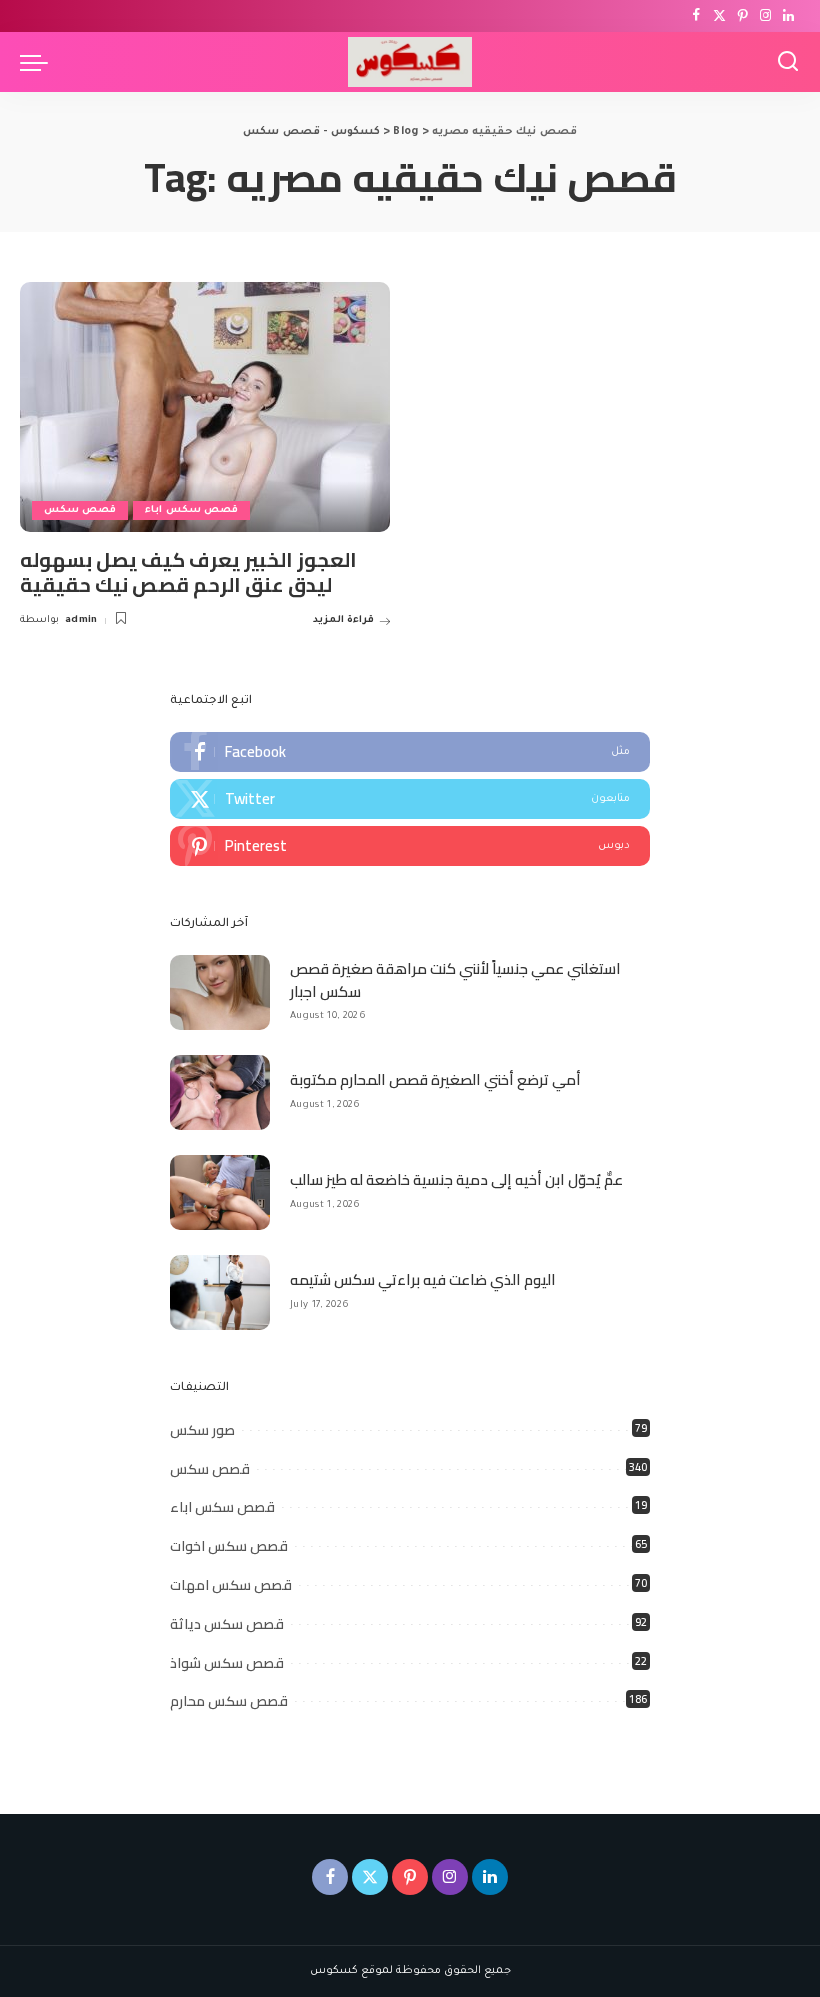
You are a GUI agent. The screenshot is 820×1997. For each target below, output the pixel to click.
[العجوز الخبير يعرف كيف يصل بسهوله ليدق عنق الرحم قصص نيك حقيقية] (205, 407)
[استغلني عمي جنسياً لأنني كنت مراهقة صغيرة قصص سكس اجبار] (220, 992)
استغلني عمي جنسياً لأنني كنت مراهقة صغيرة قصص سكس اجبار (455, 980)
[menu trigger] (39, 62)
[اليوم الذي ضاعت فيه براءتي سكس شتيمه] (220, 1292)
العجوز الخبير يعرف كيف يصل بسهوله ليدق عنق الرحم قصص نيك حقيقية (188, 572)
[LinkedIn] (788, 16)
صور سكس (202, 1430)
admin (81, 620)
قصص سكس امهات (231, 1585)
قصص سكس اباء (191, 510)
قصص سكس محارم (229, 1701)
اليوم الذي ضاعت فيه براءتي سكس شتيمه (423, 1279)
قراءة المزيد (343, 620)
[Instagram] (765, 16)
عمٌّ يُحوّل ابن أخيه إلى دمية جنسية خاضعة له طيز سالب (456, 1179)
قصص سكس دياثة (227, 1624)
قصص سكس (80, 510)
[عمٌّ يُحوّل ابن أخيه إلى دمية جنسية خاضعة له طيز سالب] (220, 1192)
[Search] (788, 62)
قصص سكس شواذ (227, 1663)
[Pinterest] (742, 16)
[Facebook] (696, 16)
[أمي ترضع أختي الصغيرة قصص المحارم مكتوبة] (220, 1092)
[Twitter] (719, 16)
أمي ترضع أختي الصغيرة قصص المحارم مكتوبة (435, 1079)
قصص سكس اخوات (229, 1546)
